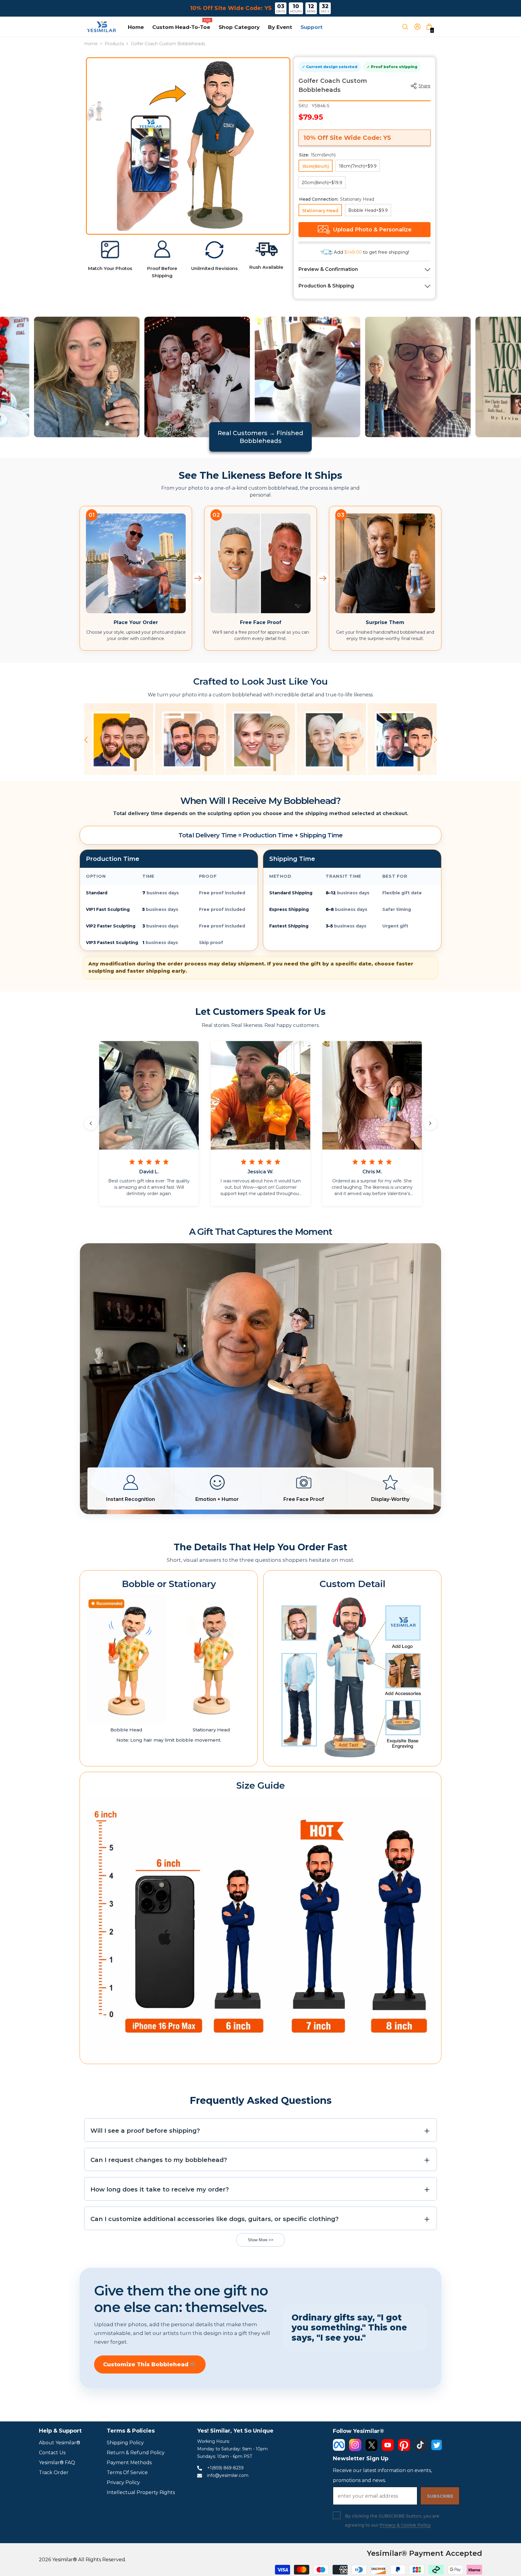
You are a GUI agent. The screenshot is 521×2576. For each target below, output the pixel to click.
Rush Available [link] (266, 267)
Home (91, 44)
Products (114, 44)
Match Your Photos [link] (110, 268)
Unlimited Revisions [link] (214, 268)
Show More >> (261, 2240)
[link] (110, 250)
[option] (203, 144)
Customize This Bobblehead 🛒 (150, 2364)
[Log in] (419, 27)
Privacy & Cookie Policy (405, 2525)
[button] (86, 740)
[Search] (408, 27)
